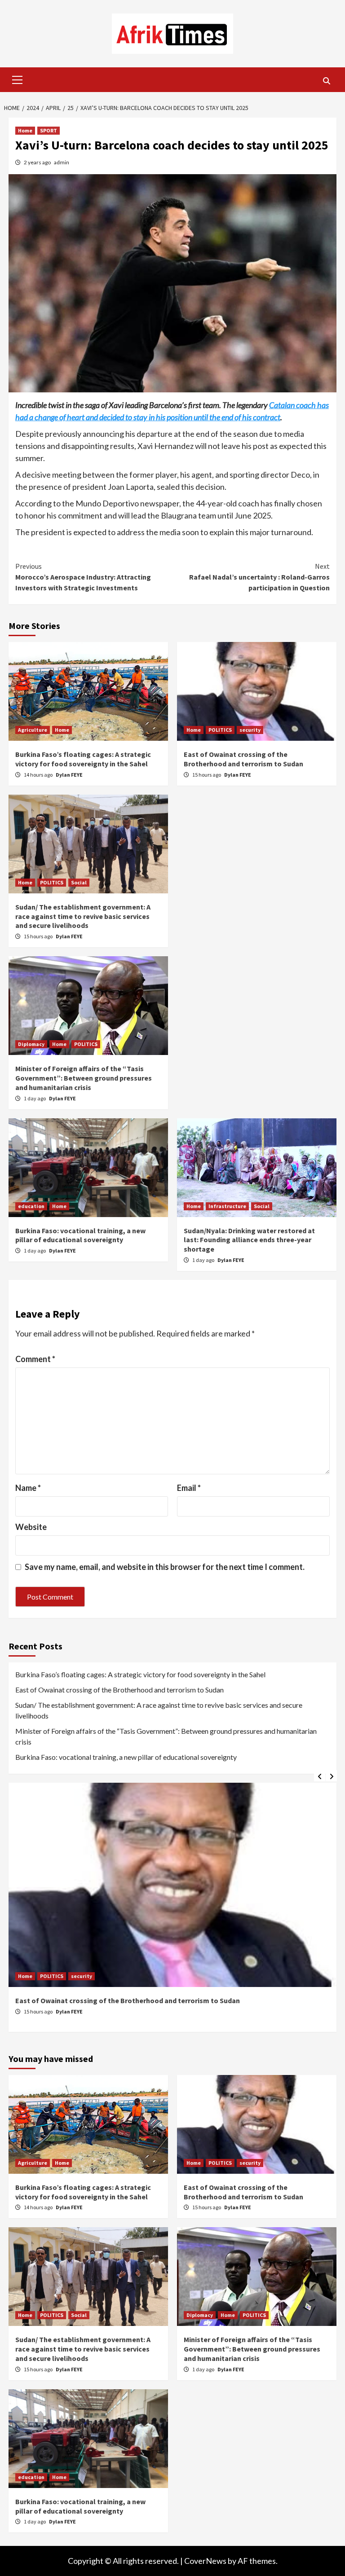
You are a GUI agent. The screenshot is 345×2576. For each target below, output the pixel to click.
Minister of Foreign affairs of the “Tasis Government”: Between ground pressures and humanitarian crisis (84, 1078)
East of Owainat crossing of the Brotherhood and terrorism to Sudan (243, 759)
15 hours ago (207, 775)
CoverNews (205, 2561)
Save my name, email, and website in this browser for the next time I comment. (165, 1567)
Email (189, 1488)
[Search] (326, 81)
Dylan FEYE (69, 775)
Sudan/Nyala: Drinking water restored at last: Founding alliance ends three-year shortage (249, 1240)
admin (62, 162)
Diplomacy (31, 1044)
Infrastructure (227, 1206)
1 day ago (35, 1098)
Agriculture (33, 730)
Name (28, 1488)
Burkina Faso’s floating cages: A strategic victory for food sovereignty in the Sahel (83, 759)
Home (25, 130)
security (250, 730)
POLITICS (220, 730)
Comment (35, 1359)
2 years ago (38, 162)
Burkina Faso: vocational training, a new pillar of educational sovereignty (80, 1235)
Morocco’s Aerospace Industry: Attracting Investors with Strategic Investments (83, 577)
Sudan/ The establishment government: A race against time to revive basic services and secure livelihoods (83, 916)
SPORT (49, 130)
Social (79, 882)
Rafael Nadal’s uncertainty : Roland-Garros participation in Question (259, 577)
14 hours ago (39, 775)
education (31, 1206)
